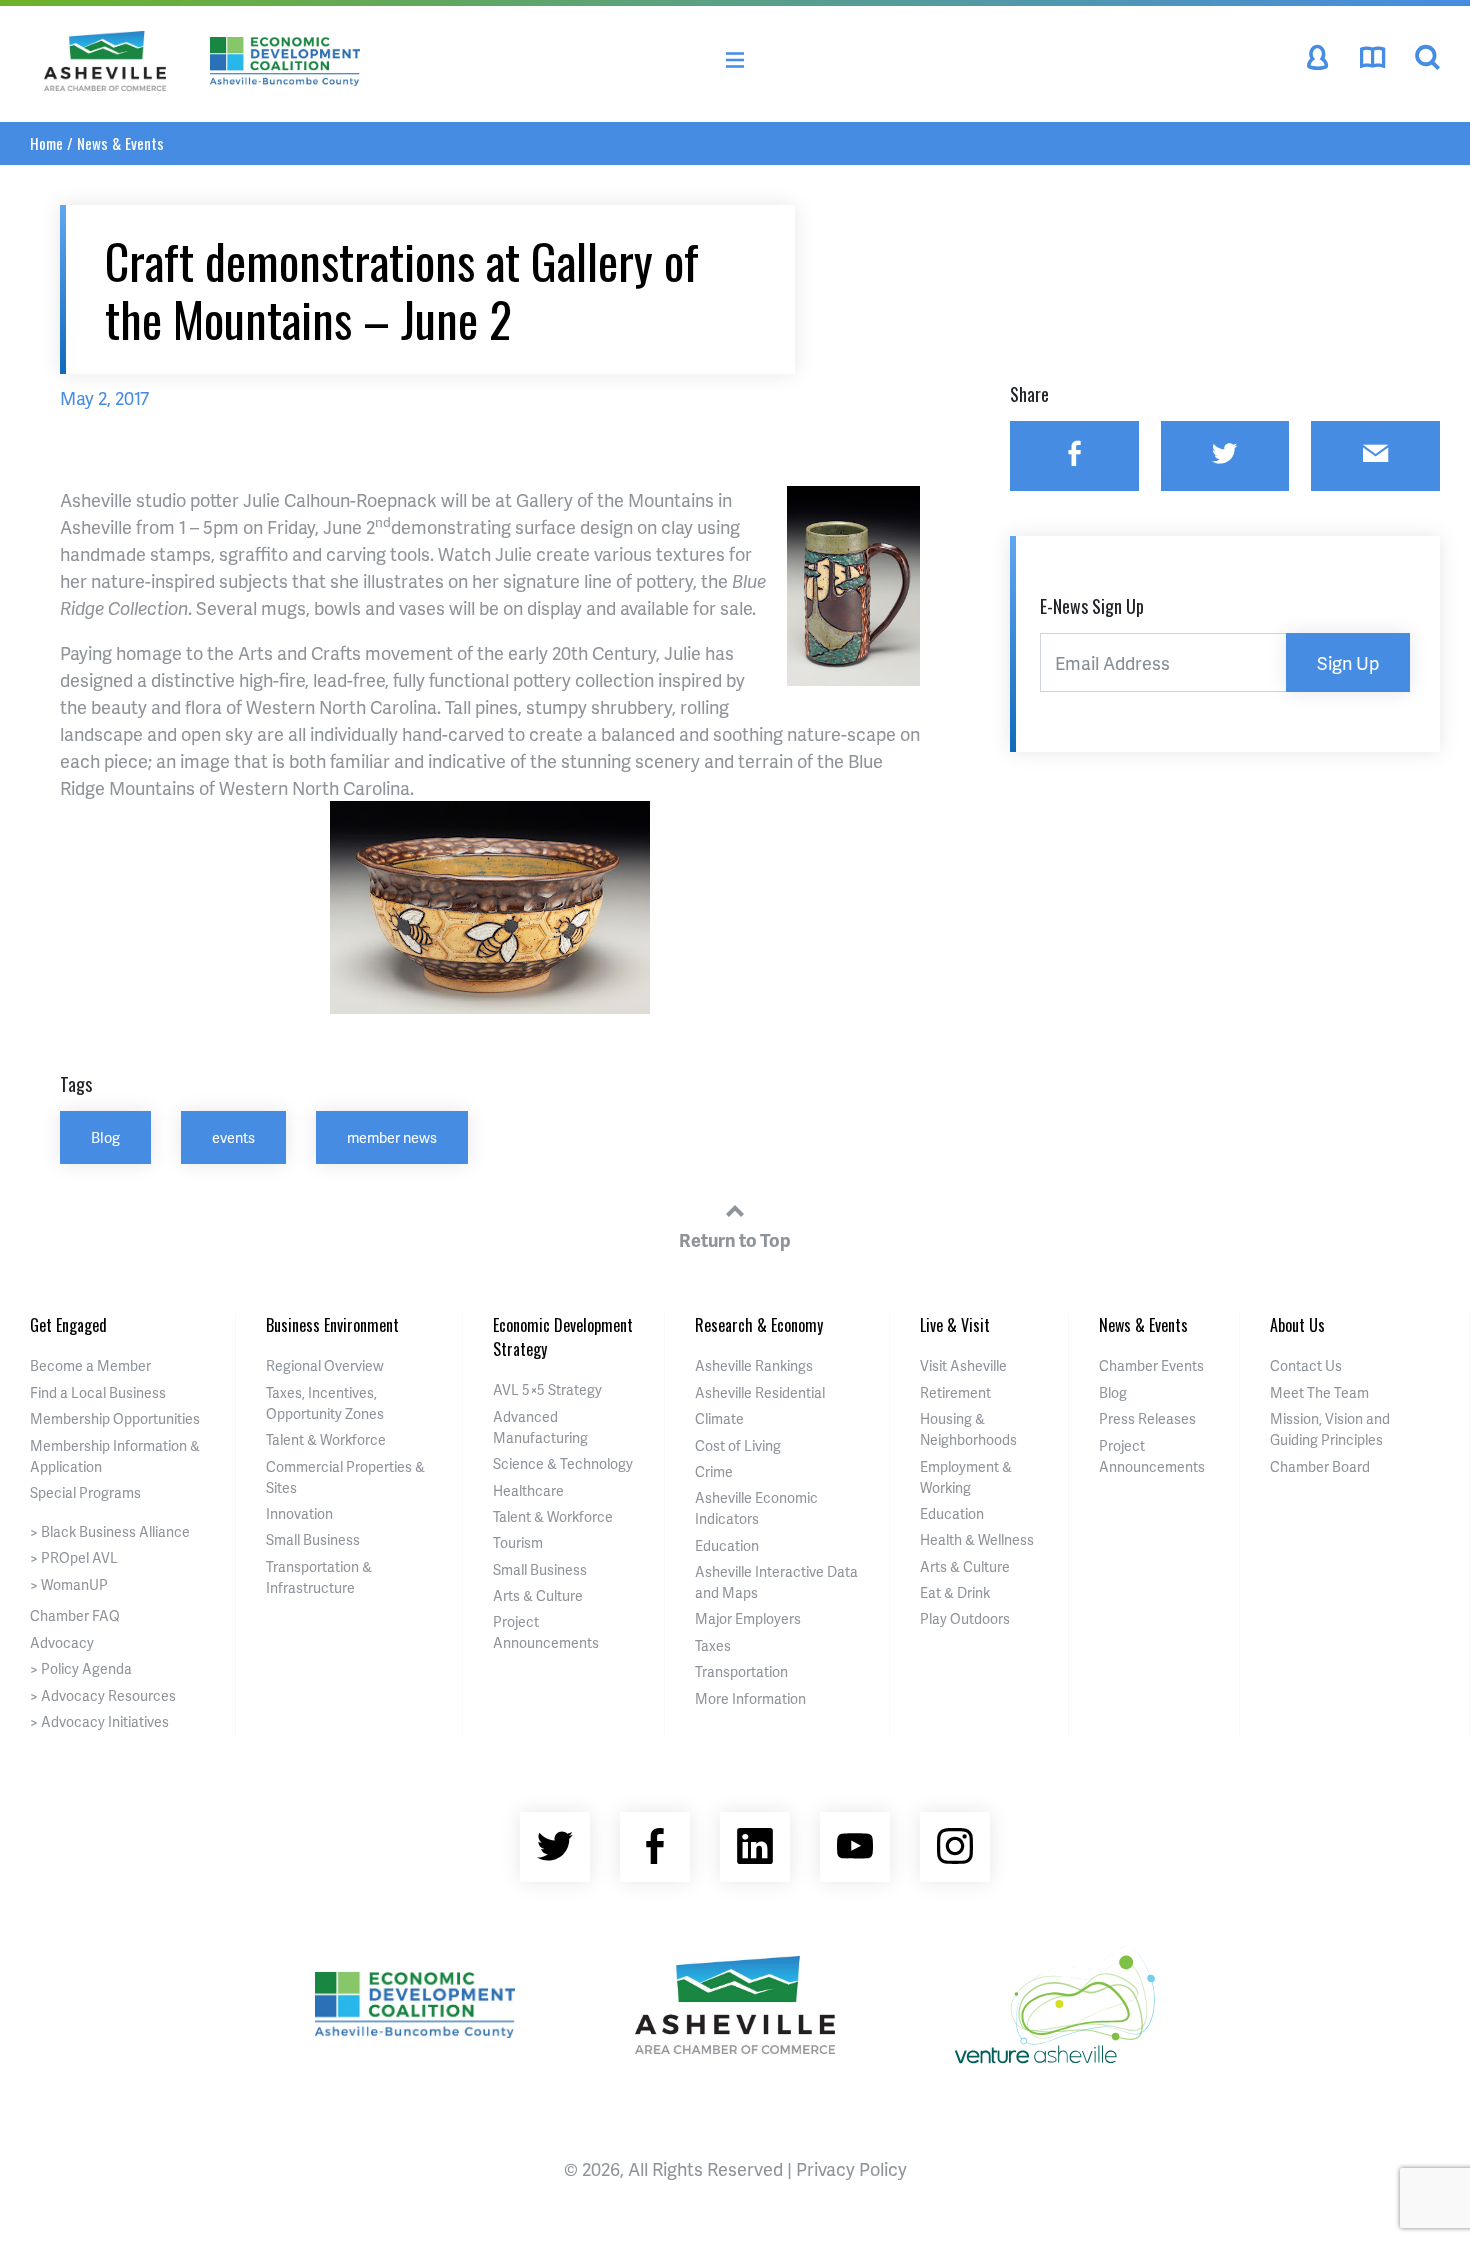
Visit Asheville (963, 1365)
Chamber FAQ (75, 1615)
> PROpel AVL (74, 1557)
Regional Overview (325, 1365)
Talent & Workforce (326, 1439)
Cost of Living (738, 1445)
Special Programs (85, 1492)
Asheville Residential (760, 1392)
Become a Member (90, 1365)
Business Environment (332, 1325)
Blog (105, 1137)
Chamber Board (1320, 1466)
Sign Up (1348, 662)
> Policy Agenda (81, 1668)
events (233, 1137)
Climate (719, 1418)
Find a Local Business (98, 1392)
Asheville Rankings (754, 1365)
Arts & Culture (538, 1595)
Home (46, 143)
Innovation (299, 1513)
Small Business (313, 1539)
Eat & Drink (955, 1592)
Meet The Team (1319, 1392)
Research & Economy (759, 1325)
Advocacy (62, 1642)
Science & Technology (563, 1463)
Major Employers (748, 1618)
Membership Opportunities (115, 1418)
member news (392, 1137)
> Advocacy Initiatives (99, 1721)
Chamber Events (1151, 1365)
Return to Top (735, 1239)
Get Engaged (68, 1325)
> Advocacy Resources (103, 1695)
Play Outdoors (965, 1618)
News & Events (120, 143)
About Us (1297, 1325)
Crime (714, 1471)
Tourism (518, 1542)
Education (727, 1545)
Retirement (955, 1392)
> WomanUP (69, 1584)
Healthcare (528, 1490)
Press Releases (1147, 1418)
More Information (750, 1698)
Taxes (713, 1645)
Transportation (741, 1671)
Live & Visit (955, 1325)
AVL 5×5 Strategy (547, 1389)
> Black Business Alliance (110, 1531)
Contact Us (1306, 1365)
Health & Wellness (977, 1539)
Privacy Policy (851, 2168)
